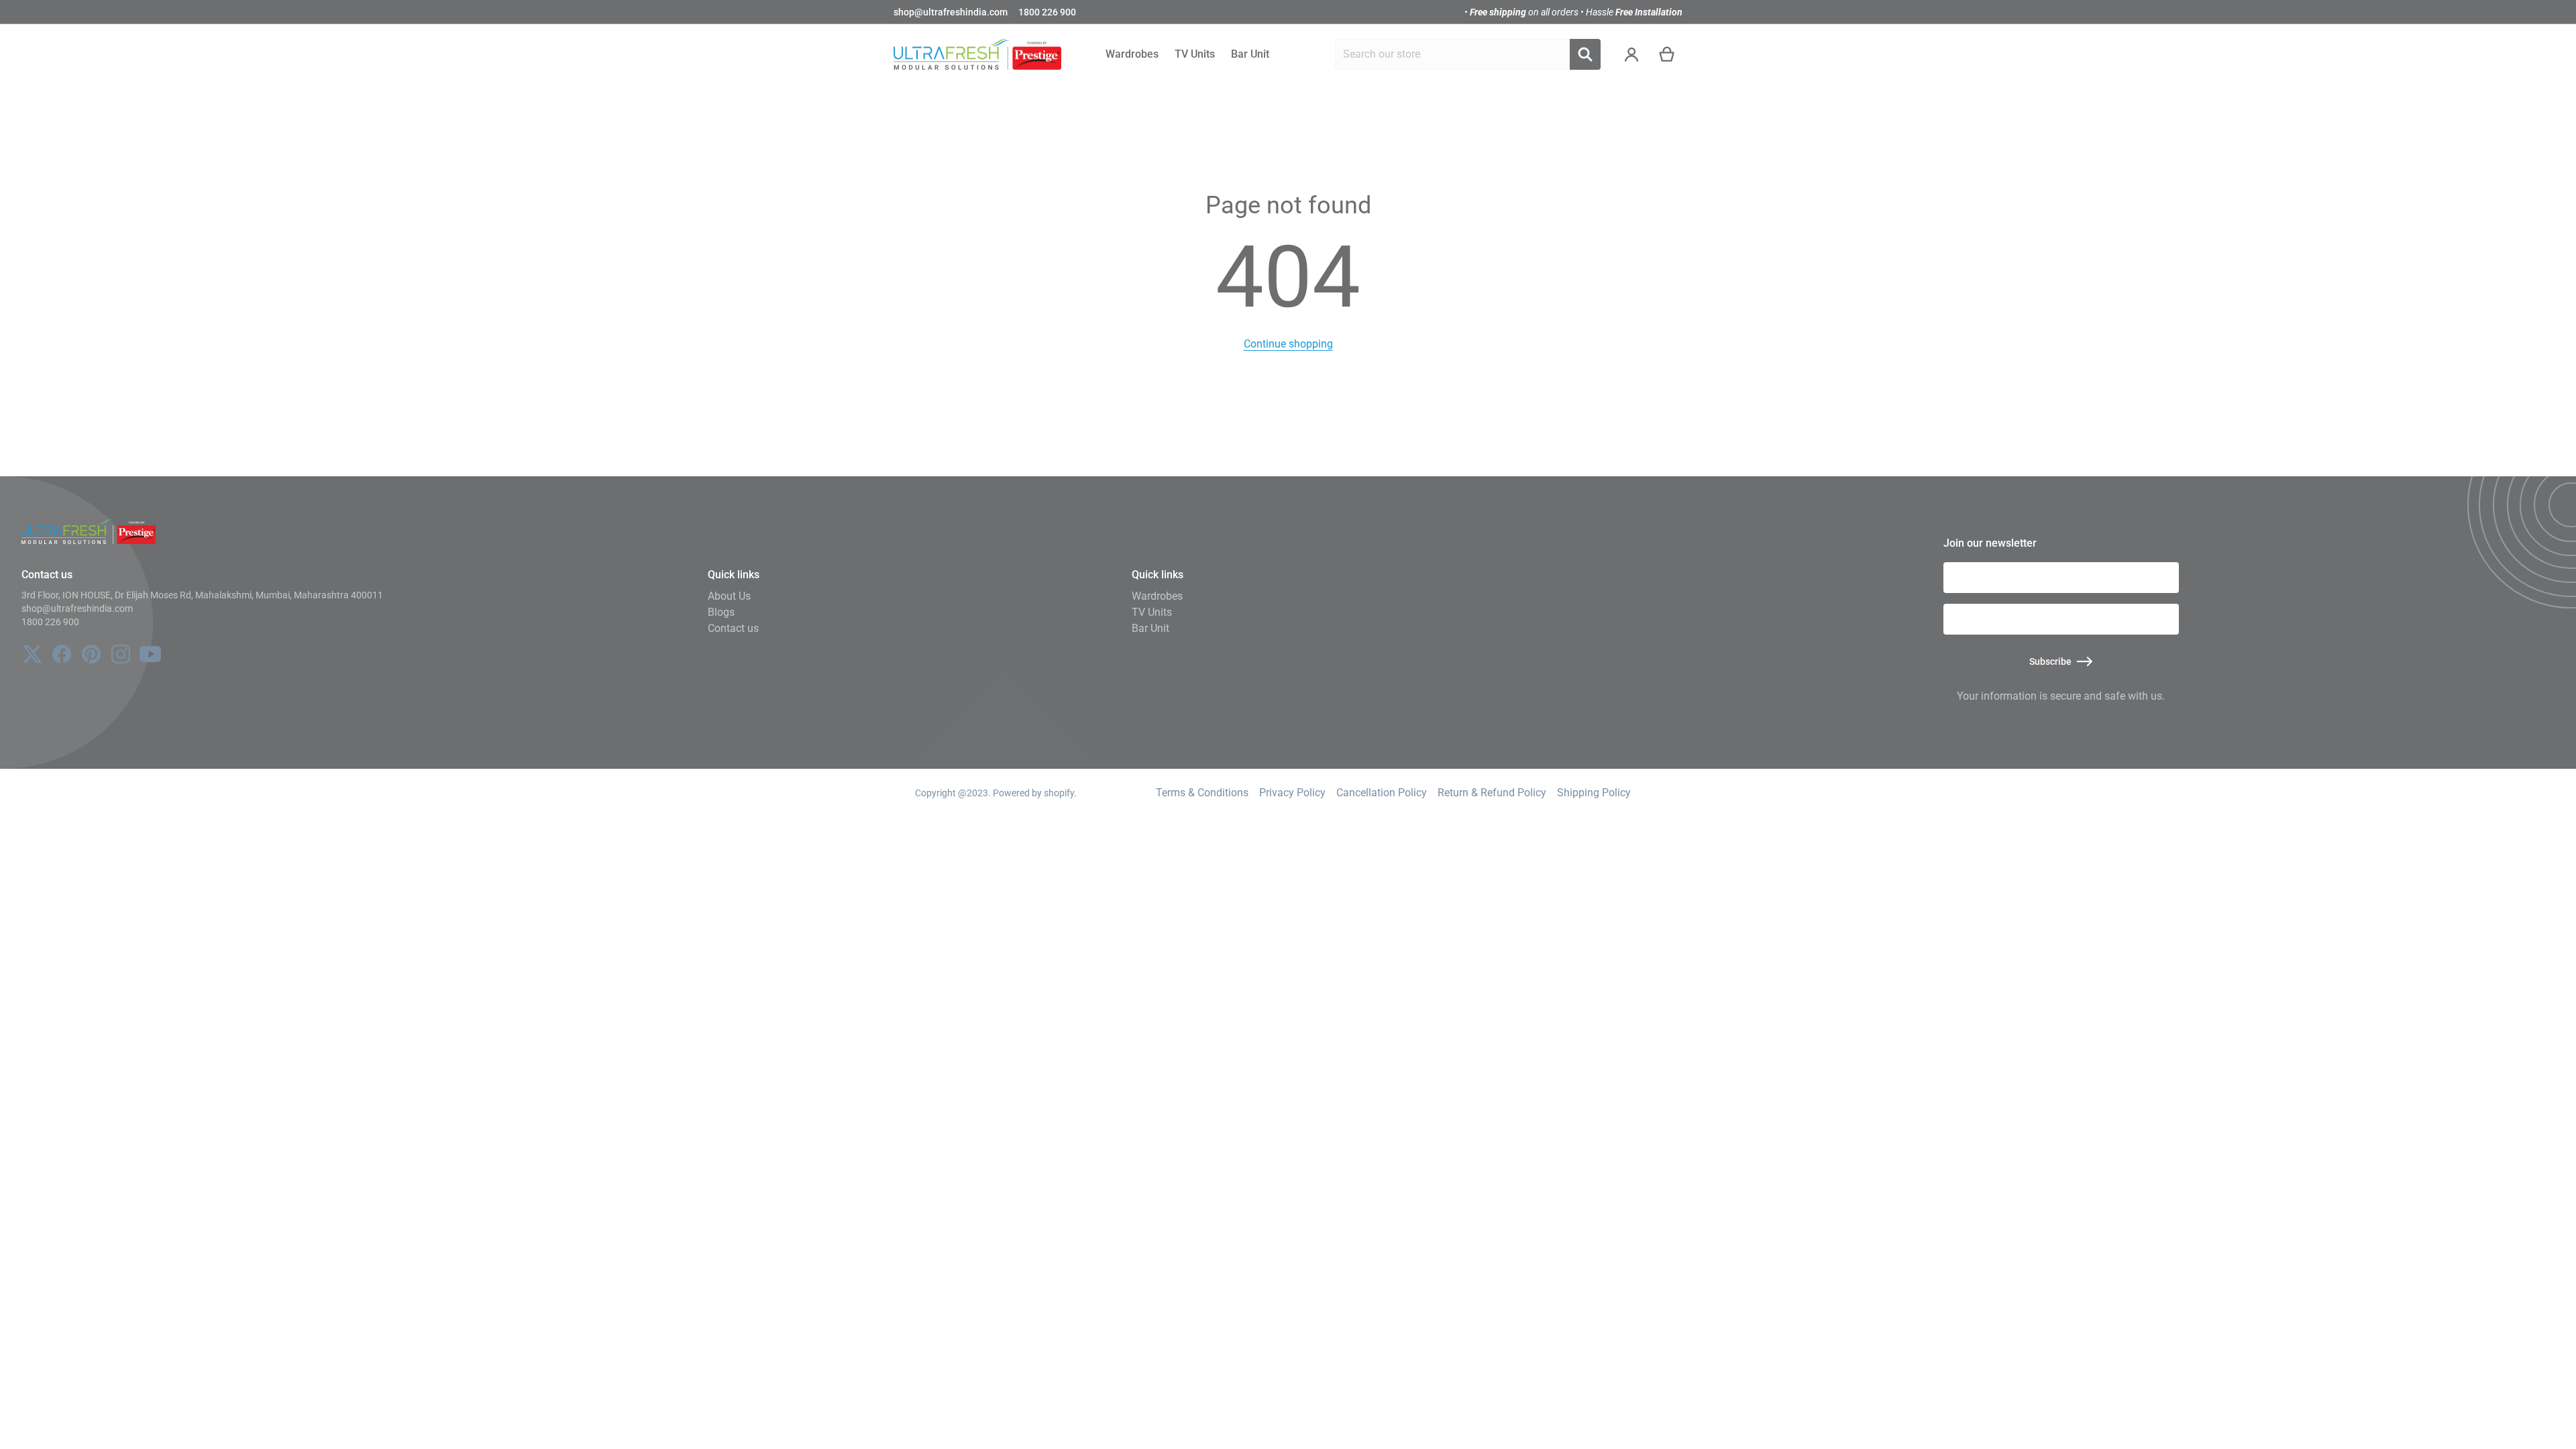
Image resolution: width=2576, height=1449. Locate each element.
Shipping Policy (1594, 793)
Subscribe (2050, 661)
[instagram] (121, 654)
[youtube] (150, 654)
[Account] (1632, 54)
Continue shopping (1288, 344)
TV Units (1152, 612)
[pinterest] (91, 654)
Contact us (733, 628)
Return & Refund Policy (1492, 793)
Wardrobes (1157, 596)
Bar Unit (1150, 628)
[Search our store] (1585, 54)
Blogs (721, 612)
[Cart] (1667, 54)
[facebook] (62, 654)
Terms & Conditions (1202, 793)
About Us (729, 596)
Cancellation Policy (1382, 793)
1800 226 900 (1047, 12)
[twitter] (32, 654)
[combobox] (1452, 54)
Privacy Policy (1292, 793)
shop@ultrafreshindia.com (951, 12)
